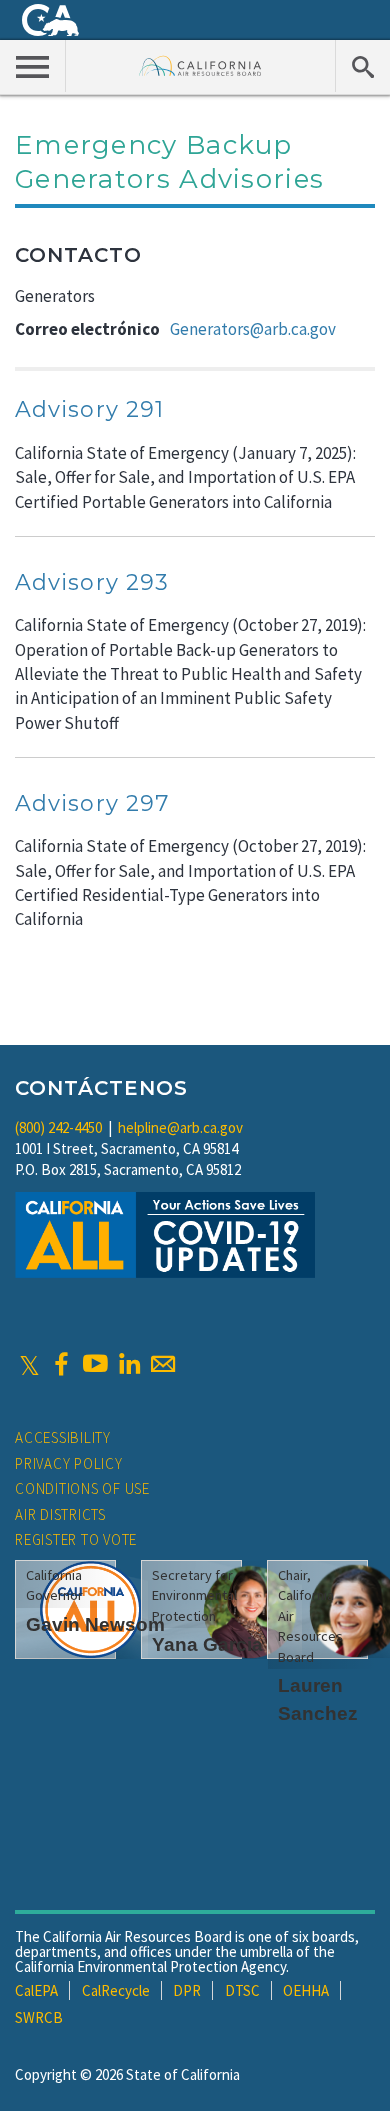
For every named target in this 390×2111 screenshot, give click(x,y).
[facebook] (61, 1364)
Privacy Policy (69, 1463)
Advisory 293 (92, 582)
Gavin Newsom (95, 1624)
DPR (187, 1990)
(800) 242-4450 (58, 1127)
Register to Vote (76, 1539)
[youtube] (95, 1364)
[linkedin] (129, 1364)
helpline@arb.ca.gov (180, 1127)
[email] (163, 1364)
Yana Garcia (207, 1644)
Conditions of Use (82, 1488)
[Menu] (33, 66)
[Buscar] (362, 66)
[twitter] (29, 1364)
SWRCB (39, 2017)
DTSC (242, 1990)
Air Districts (60, 1514)
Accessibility (63, 1437)
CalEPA (36, 1990)
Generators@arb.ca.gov (253, 329)
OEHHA (306, 1990)
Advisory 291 (89, 409)
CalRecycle (116, 1990)
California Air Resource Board (200, 65)
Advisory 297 (92, 803)
